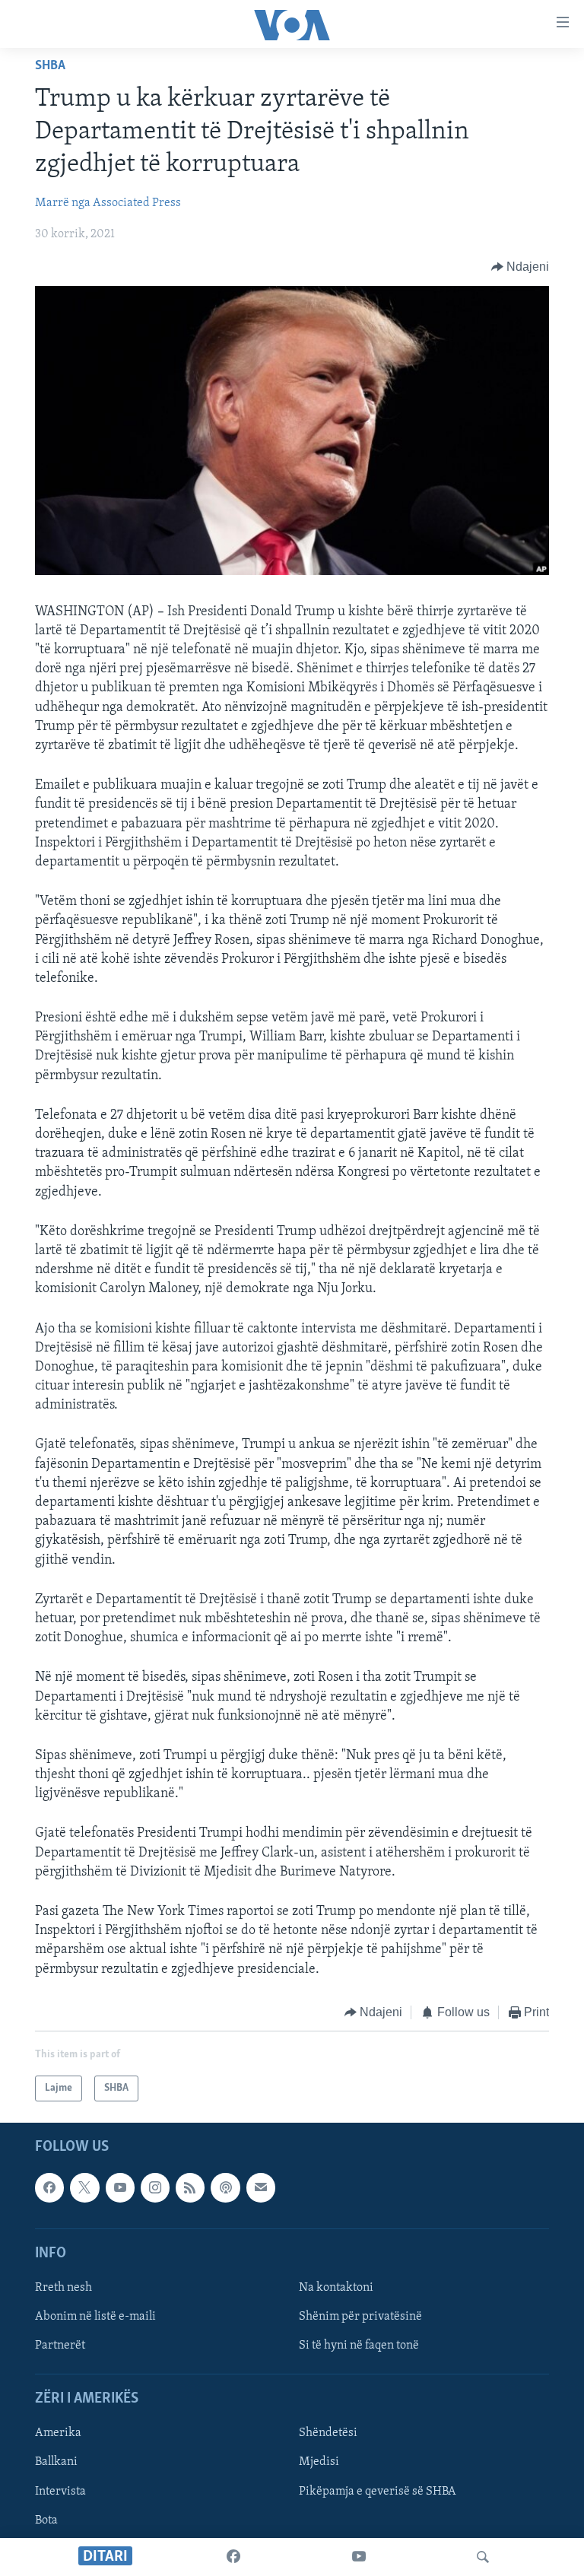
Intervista (60, 2492)
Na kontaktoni (336, 2288)
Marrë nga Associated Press (108, 203)
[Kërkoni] (483, 2557)
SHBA (50, 66)
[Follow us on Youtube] (120, 2188)
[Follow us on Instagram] (155, 2188)
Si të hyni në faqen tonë (359, 2346)
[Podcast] (225, 2188)
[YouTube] (359, 2557)
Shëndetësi (328, 2434)
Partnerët (60, 2346)
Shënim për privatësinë (360, 2317)
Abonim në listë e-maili (95, 2317)
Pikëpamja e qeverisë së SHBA (378, 2492)
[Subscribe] (261, 2188)
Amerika (58, 2434)
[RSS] (190, 2188)
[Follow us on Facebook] (49, 2188)
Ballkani (56, 2463)
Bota (46, 2520)
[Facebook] (233, 2557)
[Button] (521, 267)
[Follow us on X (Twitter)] (84, 2188)
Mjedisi (319, 2463)
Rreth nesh (63, 2288)
